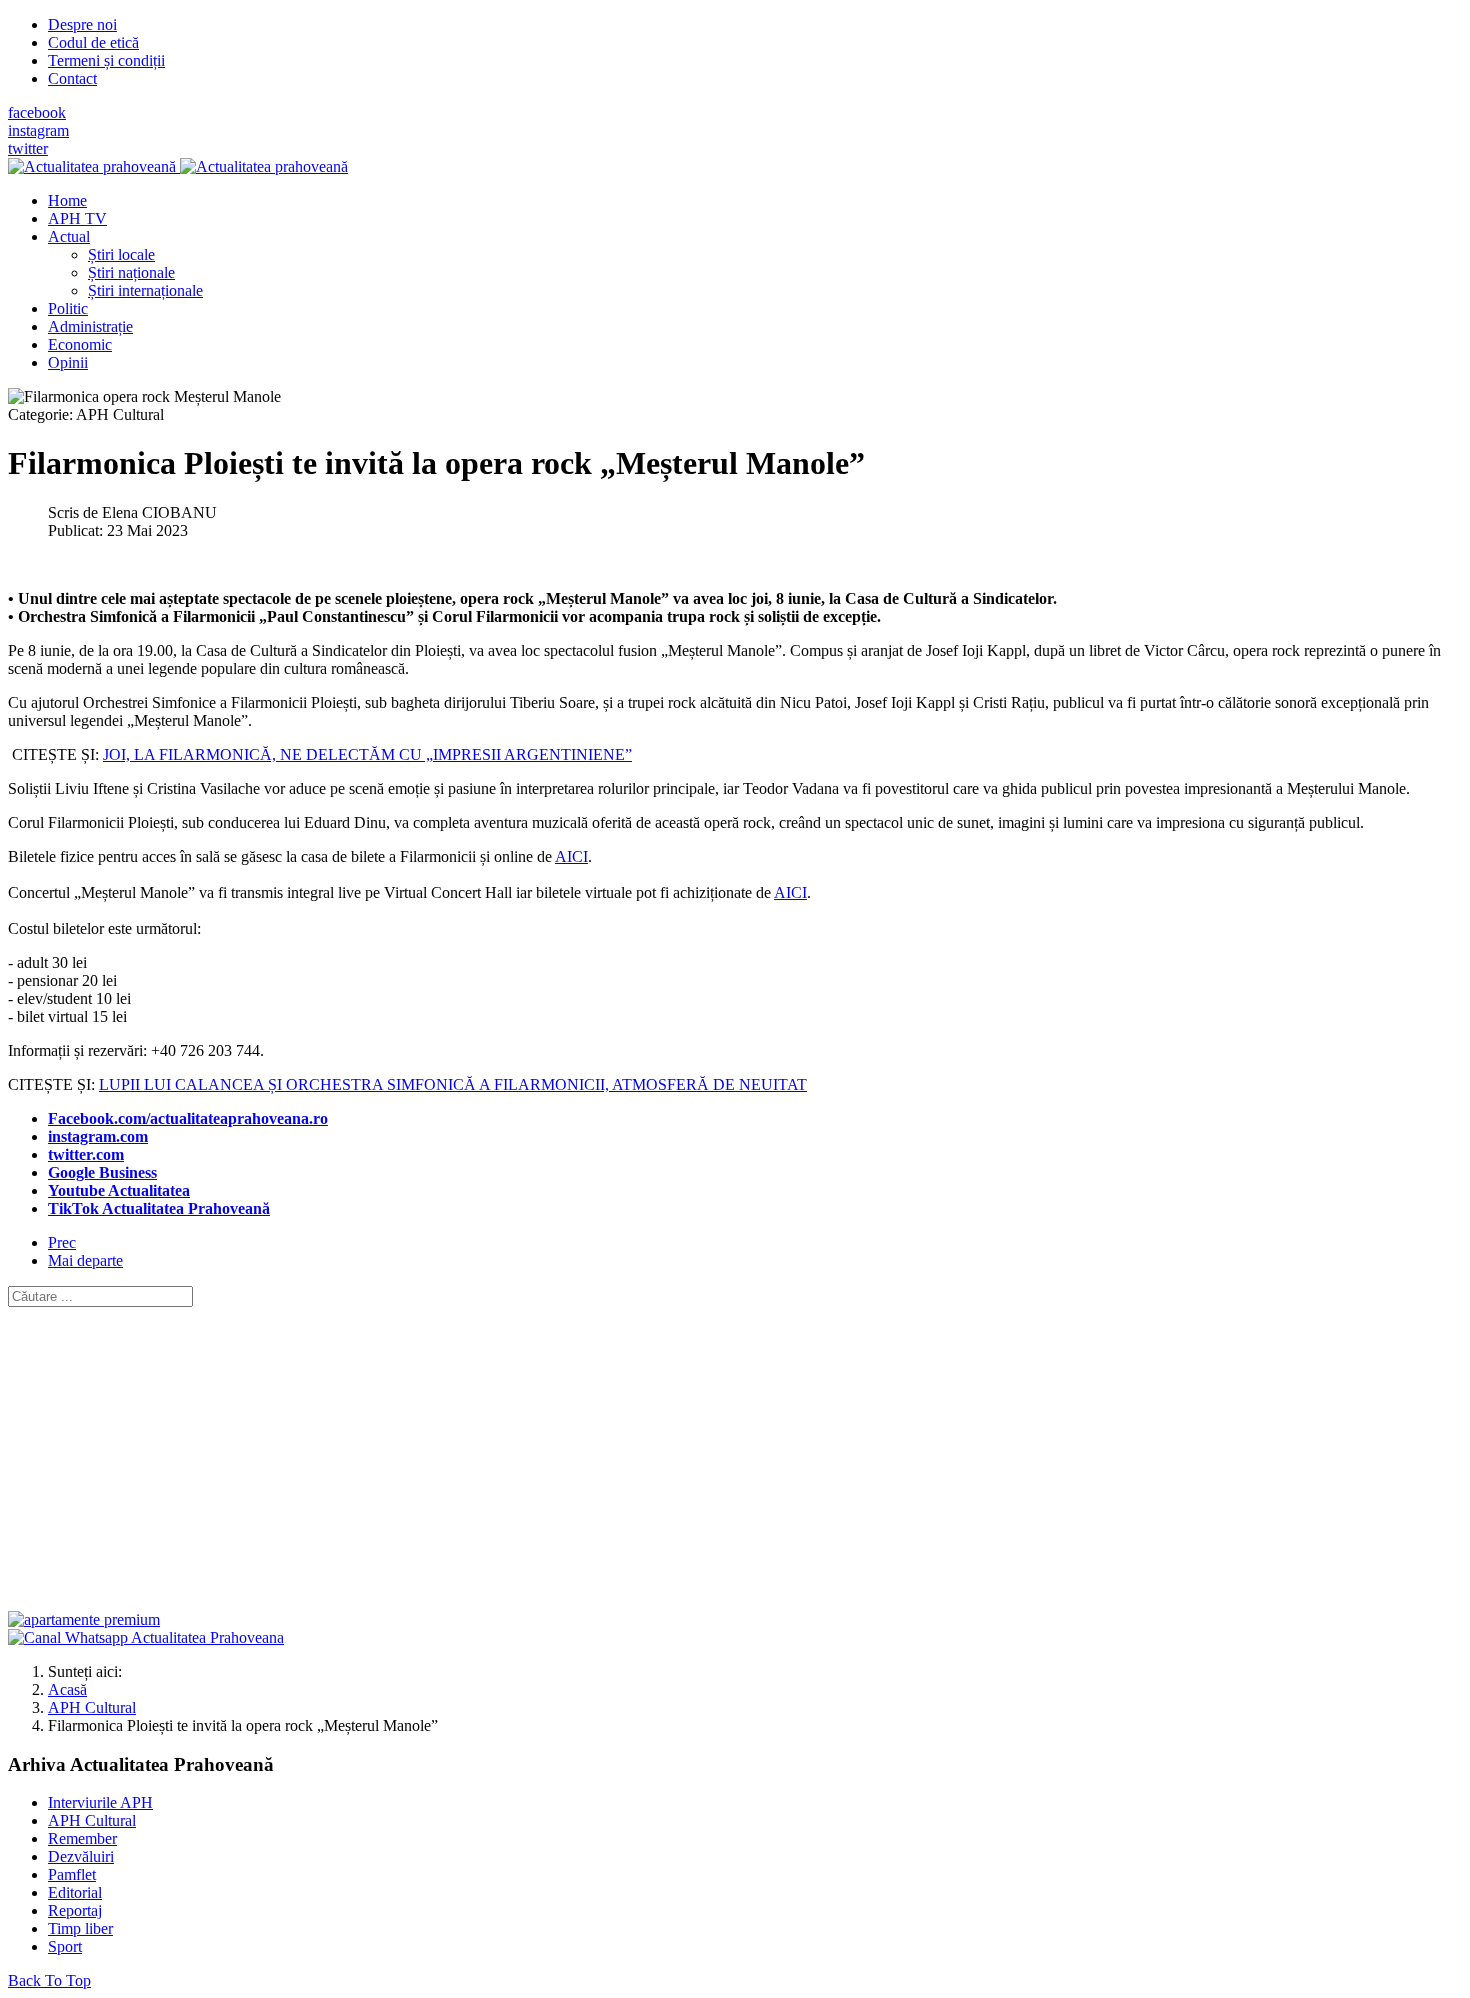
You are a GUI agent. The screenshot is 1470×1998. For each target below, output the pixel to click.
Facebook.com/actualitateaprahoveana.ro (188, 1118)
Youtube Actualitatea (119, 1190)
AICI (571, 856)
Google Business (102, 1172)
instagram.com (98, 1136)
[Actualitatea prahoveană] (178, 166)
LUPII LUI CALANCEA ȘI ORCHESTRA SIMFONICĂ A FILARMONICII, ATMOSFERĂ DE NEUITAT (453, 1084)
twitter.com (86, 1154)
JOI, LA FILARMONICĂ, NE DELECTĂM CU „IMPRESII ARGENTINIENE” (367, 754)
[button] (69, 236)
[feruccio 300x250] (84, 1619)
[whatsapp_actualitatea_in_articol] (146, 1637)
